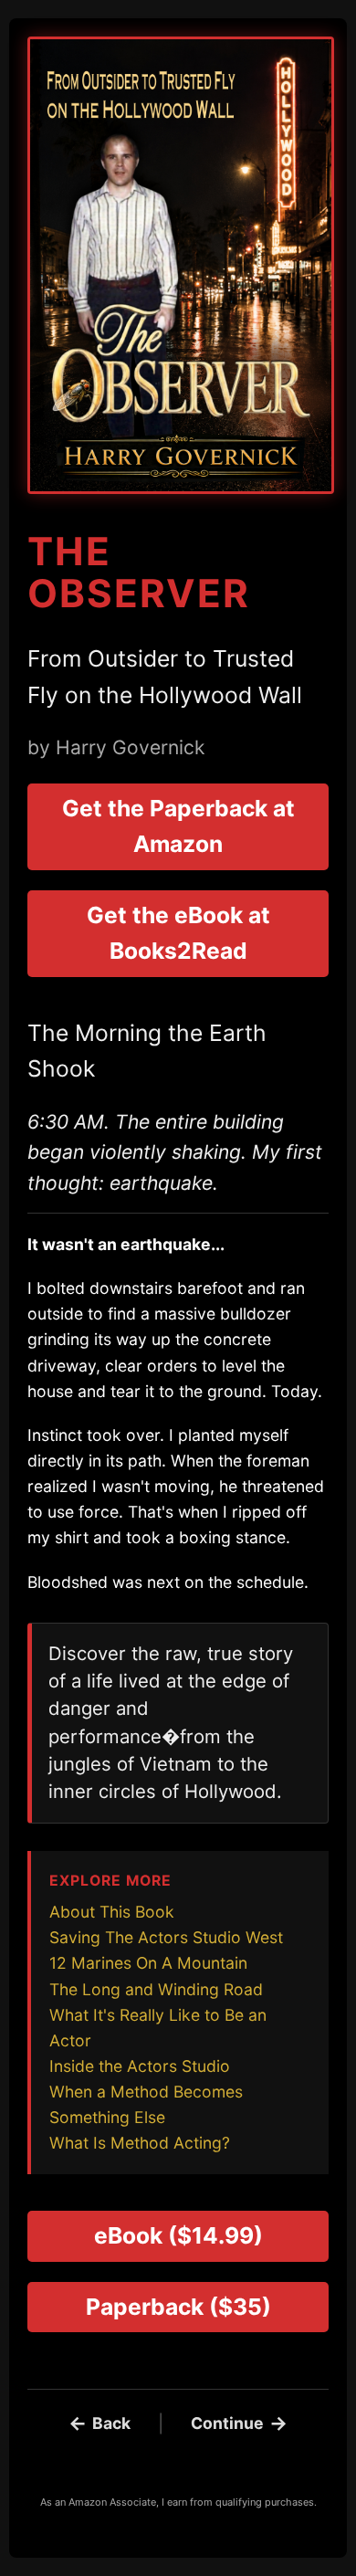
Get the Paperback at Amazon (178, 826)
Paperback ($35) (178, 2307)
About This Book (112, 1912)
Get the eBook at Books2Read (178, 933)
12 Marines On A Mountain (148, 1963)
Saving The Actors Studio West (166, 1937)
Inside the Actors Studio (140, 2066)
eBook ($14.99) (178, 2235)
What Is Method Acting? (140, 2143)
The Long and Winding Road (156, 1989)
